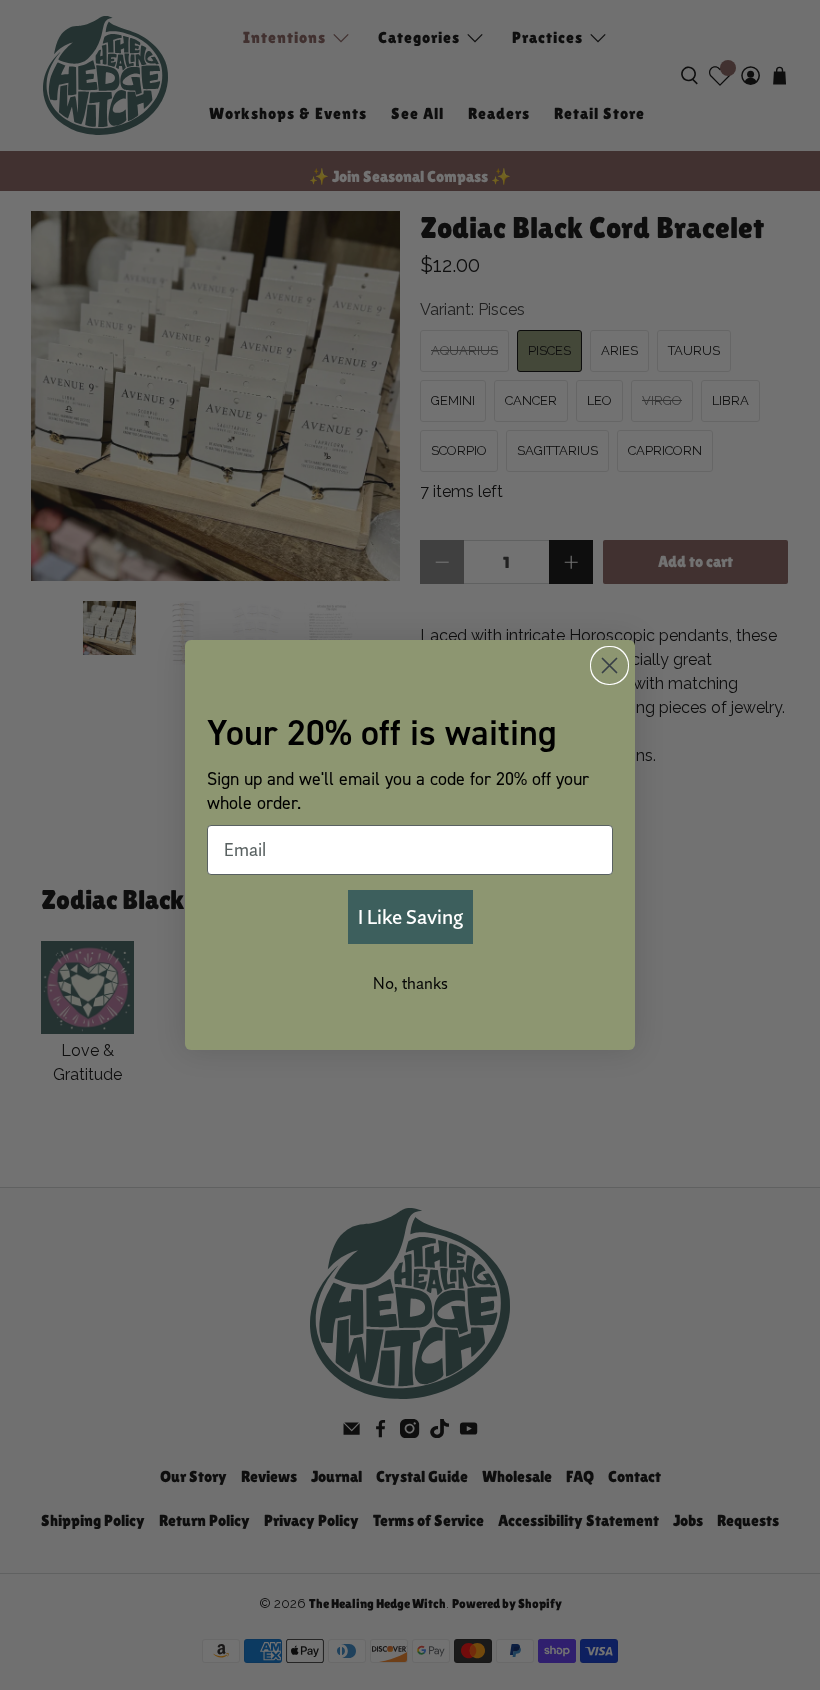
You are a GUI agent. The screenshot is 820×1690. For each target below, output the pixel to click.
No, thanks (410, 983)
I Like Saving (410, 916)
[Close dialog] (609, 665)
